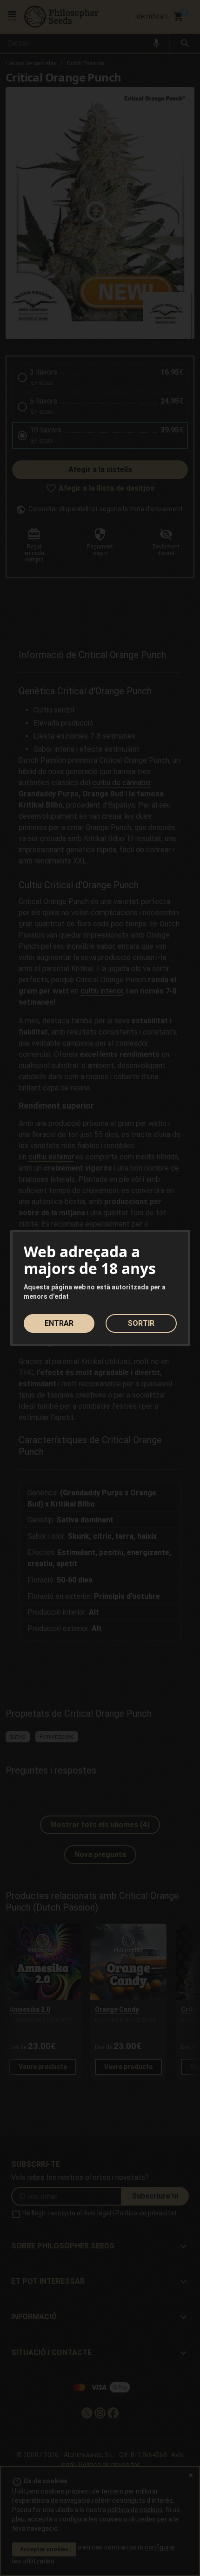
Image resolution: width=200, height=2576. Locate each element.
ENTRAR (59, 1323)
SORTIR (141, 1323)
